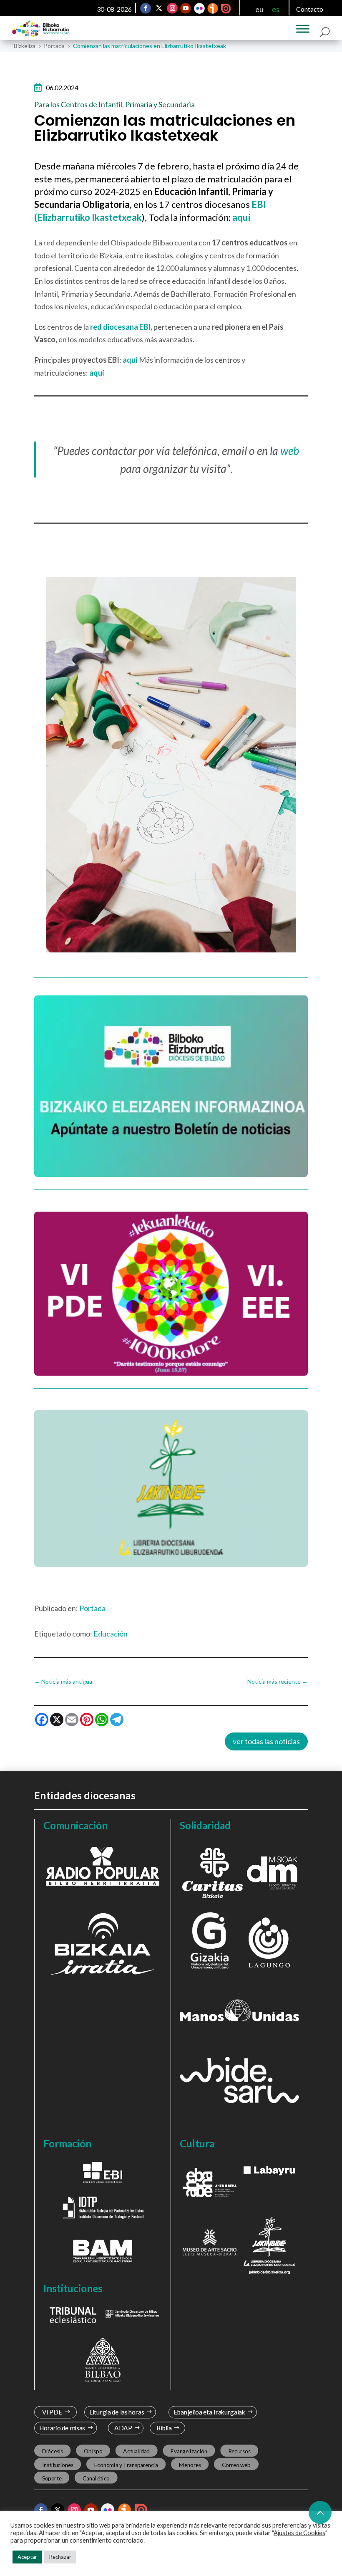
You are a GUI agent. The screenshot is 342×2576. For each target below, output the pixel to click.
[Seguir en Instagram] (173, 8)
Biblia (164, 2428)
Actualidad (136, 2451)
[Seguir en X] (159, 8)
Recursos (239, 2451)
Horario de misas (62, 2428)
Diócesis (53, 2451)
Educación (111, 1634)
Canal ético (96, 2478)
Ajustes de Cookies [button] (299, 2533)
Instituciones (58, 2465)
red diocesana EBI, (121, 327)
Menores (190, 2465)
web (290, 451)
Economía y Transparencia (126, 2465)
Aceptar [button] (27, 2557)
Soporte (52, 2478)
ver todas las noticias (266, 1741)
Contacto (310, 9)
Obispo (93, 2451)
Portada (92, 1608)
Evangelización (189, 2451)
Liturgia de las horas (117, 2412)
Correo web (236, 2465)
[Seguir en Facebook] (146, 8)
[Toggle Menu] (303, 29)
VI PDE (52, 2412)
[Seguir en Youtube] (186, 8)
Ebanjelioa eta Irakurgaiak (209, 2412)
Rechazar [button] (60, 2557)
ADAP (123, 2428)
